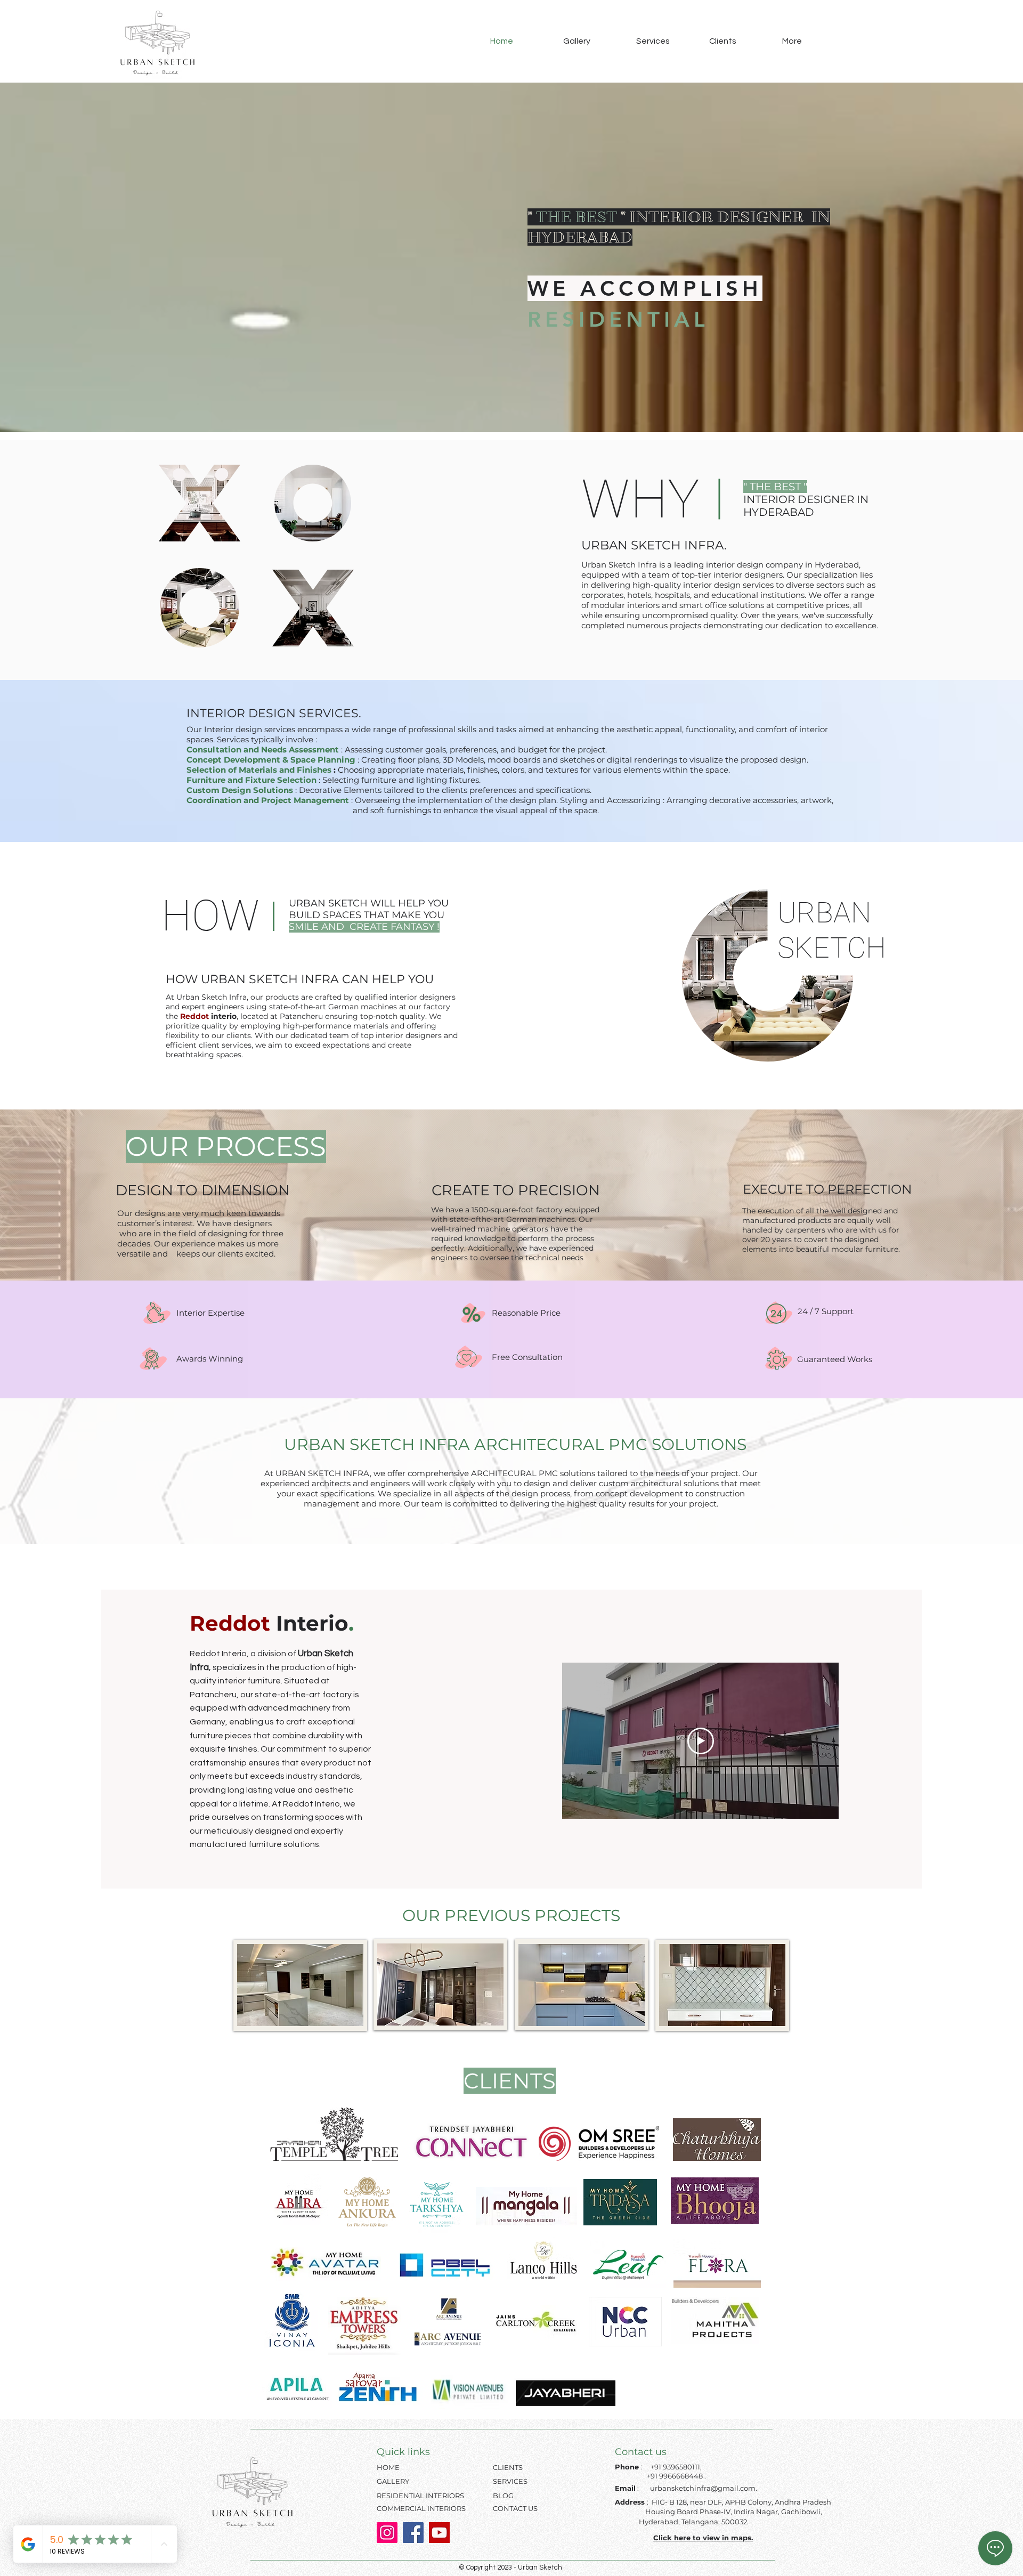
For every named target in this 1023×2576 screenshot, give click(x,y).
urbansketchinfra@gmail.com (703, 2488)
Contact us (641, 2452)
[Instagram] (387, 2533)
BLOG (503, 2496)
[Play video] (701, 1741)
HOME (388, 2467)
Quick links (403, 2452)
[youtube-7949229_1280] (439, 2533)
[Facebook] (413, 2533)
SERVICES (510, 2481)
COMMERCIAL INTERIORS (421, 2508)
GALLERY (393, 2481)
